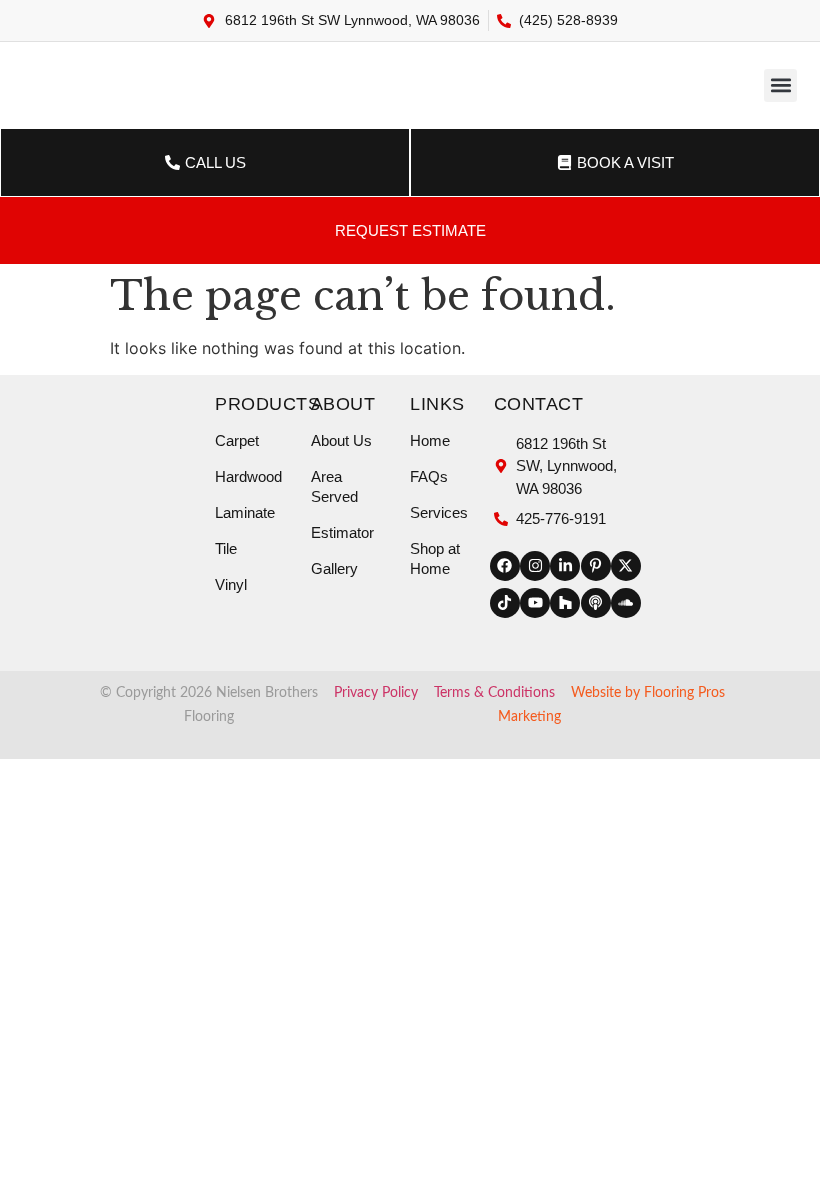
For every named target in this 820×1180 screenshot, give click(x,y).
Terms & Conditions (494, 693)
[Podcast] (596, 603)
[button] (780, 85)
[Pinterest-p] (596, 566)
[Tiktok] (505, 603)
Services (439, 512)
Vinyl (231, 584)
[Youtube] (535, 603)
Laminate (245, 512)
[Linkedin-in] (565, 566)
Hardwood (248, 476)
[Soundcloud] (626, 603)
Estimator (342, 532)
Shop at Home (435, 558)
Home (430, 440)
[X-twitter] (626, 566)
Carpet (237, 440)
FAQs (429, 476)
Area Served (334, 486)
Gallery (334, 568)
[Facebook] (505, 566)
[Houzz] (565, 603)
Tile (226, 548)
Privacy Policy (376, 693)
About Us (341, 440)
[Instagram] (535, 566)
